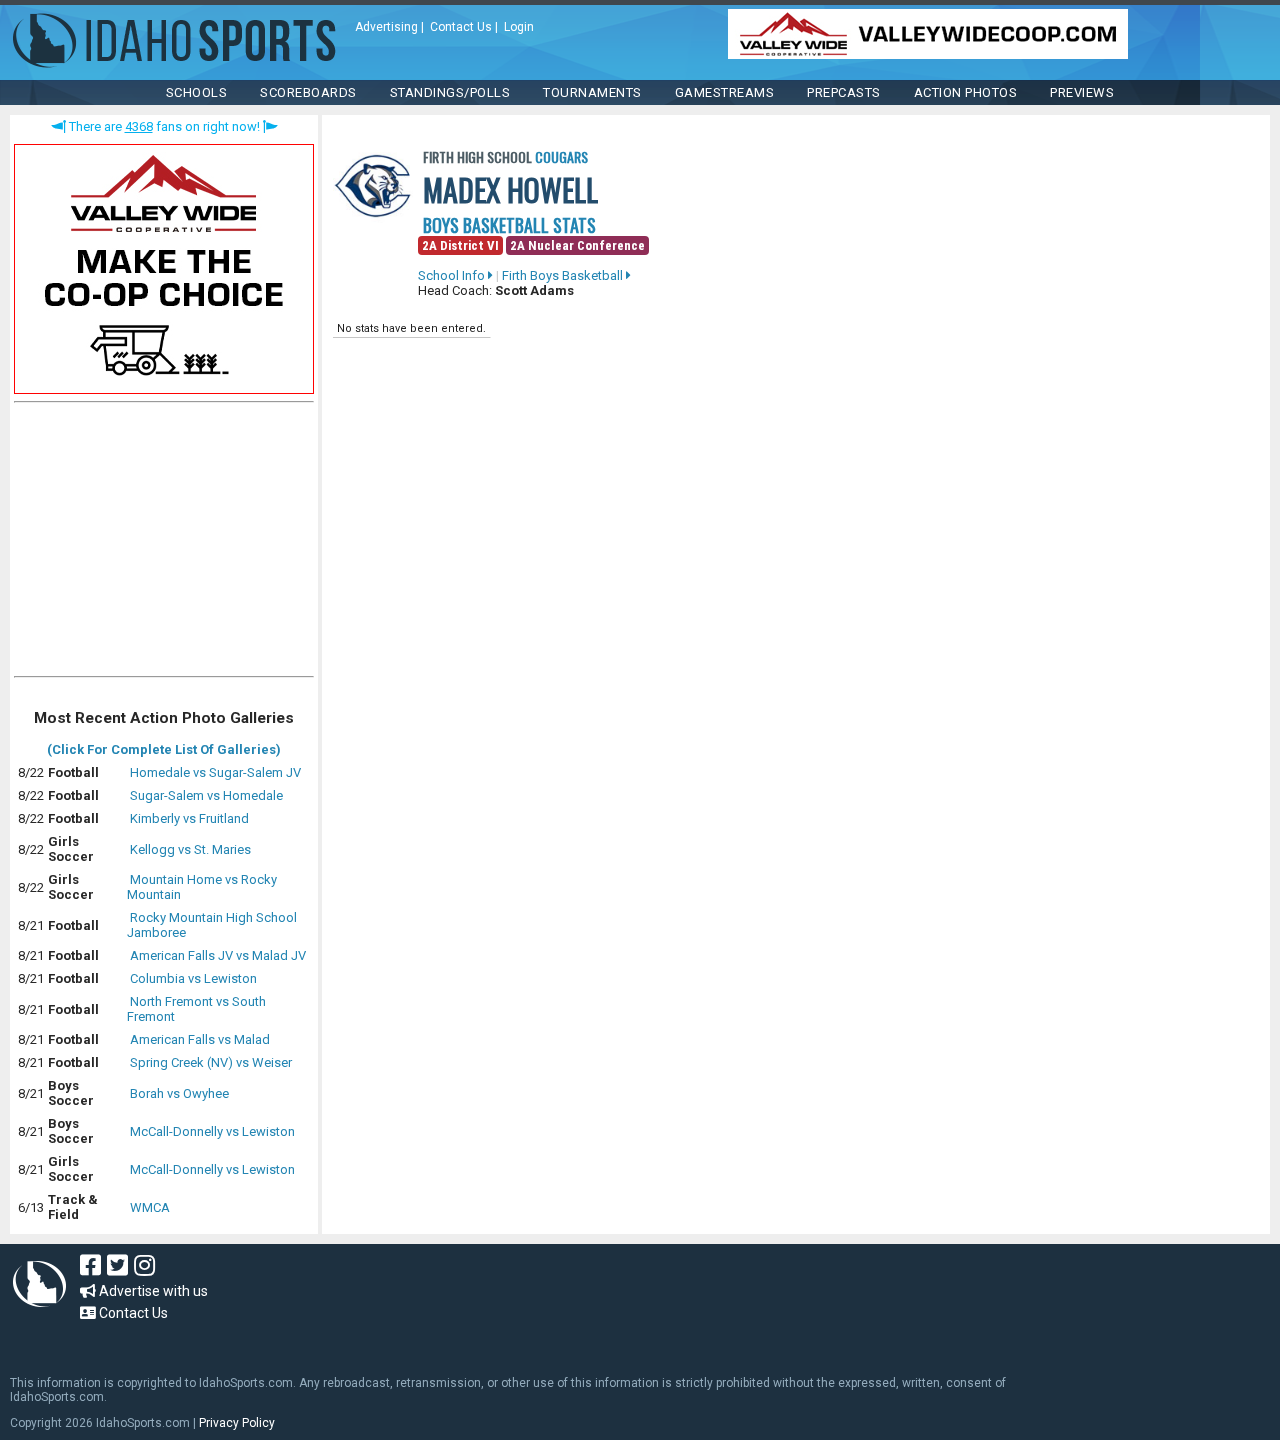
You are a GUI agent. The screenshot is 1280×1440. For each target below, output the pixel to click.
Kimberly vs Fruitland (189, 818)
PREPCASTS (844, 92)
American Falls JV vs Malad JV (218, 955)
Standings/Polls (450, 92)
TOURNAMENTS (592, 92)
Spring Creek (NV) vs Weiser (211, 1062)
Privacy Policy (237, 1423)
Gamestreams (725, 92)
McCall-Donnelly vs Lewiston (212, 1131)
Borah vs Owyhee (179, 1093)
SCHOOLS (197, 92)
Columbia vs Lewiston (193, 978)
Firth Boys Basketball (564, 275)
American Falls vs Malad (200, 1039)
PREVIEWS (1082, 92)
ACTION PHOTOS (966, 92)
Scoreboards (308, 92)
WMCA (150, 1207)
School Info (453, 275)
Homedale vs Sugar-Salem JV (215, 772)
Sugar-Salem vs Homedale (206, 795)
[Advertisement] (164, 544)
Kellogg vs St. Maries (190, 849)
